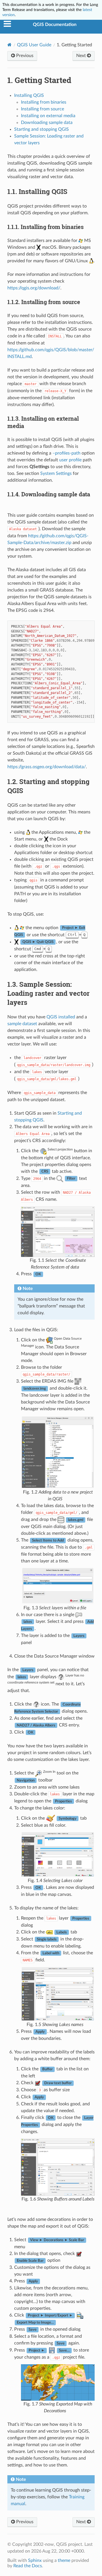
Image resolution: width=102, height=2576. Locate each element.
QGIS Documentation (55, 25)
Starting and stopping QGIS (42, 129)
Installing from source (42, 109)
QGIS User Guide (34, 45)
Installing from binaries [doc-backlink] (45, 227)
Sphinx (35, 2560)
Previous (24, 56)
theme (64, 2560)
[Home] (9, 45)
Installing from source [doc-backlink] (44, 302)
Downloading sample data (47, 123)
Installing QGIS (29, 95)
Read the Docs (28, 2566)
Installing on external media (48, 116)
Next (82, 56)
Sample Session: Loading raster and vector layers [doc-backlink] (48, 993)
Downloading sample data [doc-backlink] (49, 494)
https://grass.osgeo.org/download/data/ (47, 767)
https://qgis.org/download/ (34, 288)
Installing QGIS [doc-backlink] (37, 191)
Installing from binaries (44, 102)
